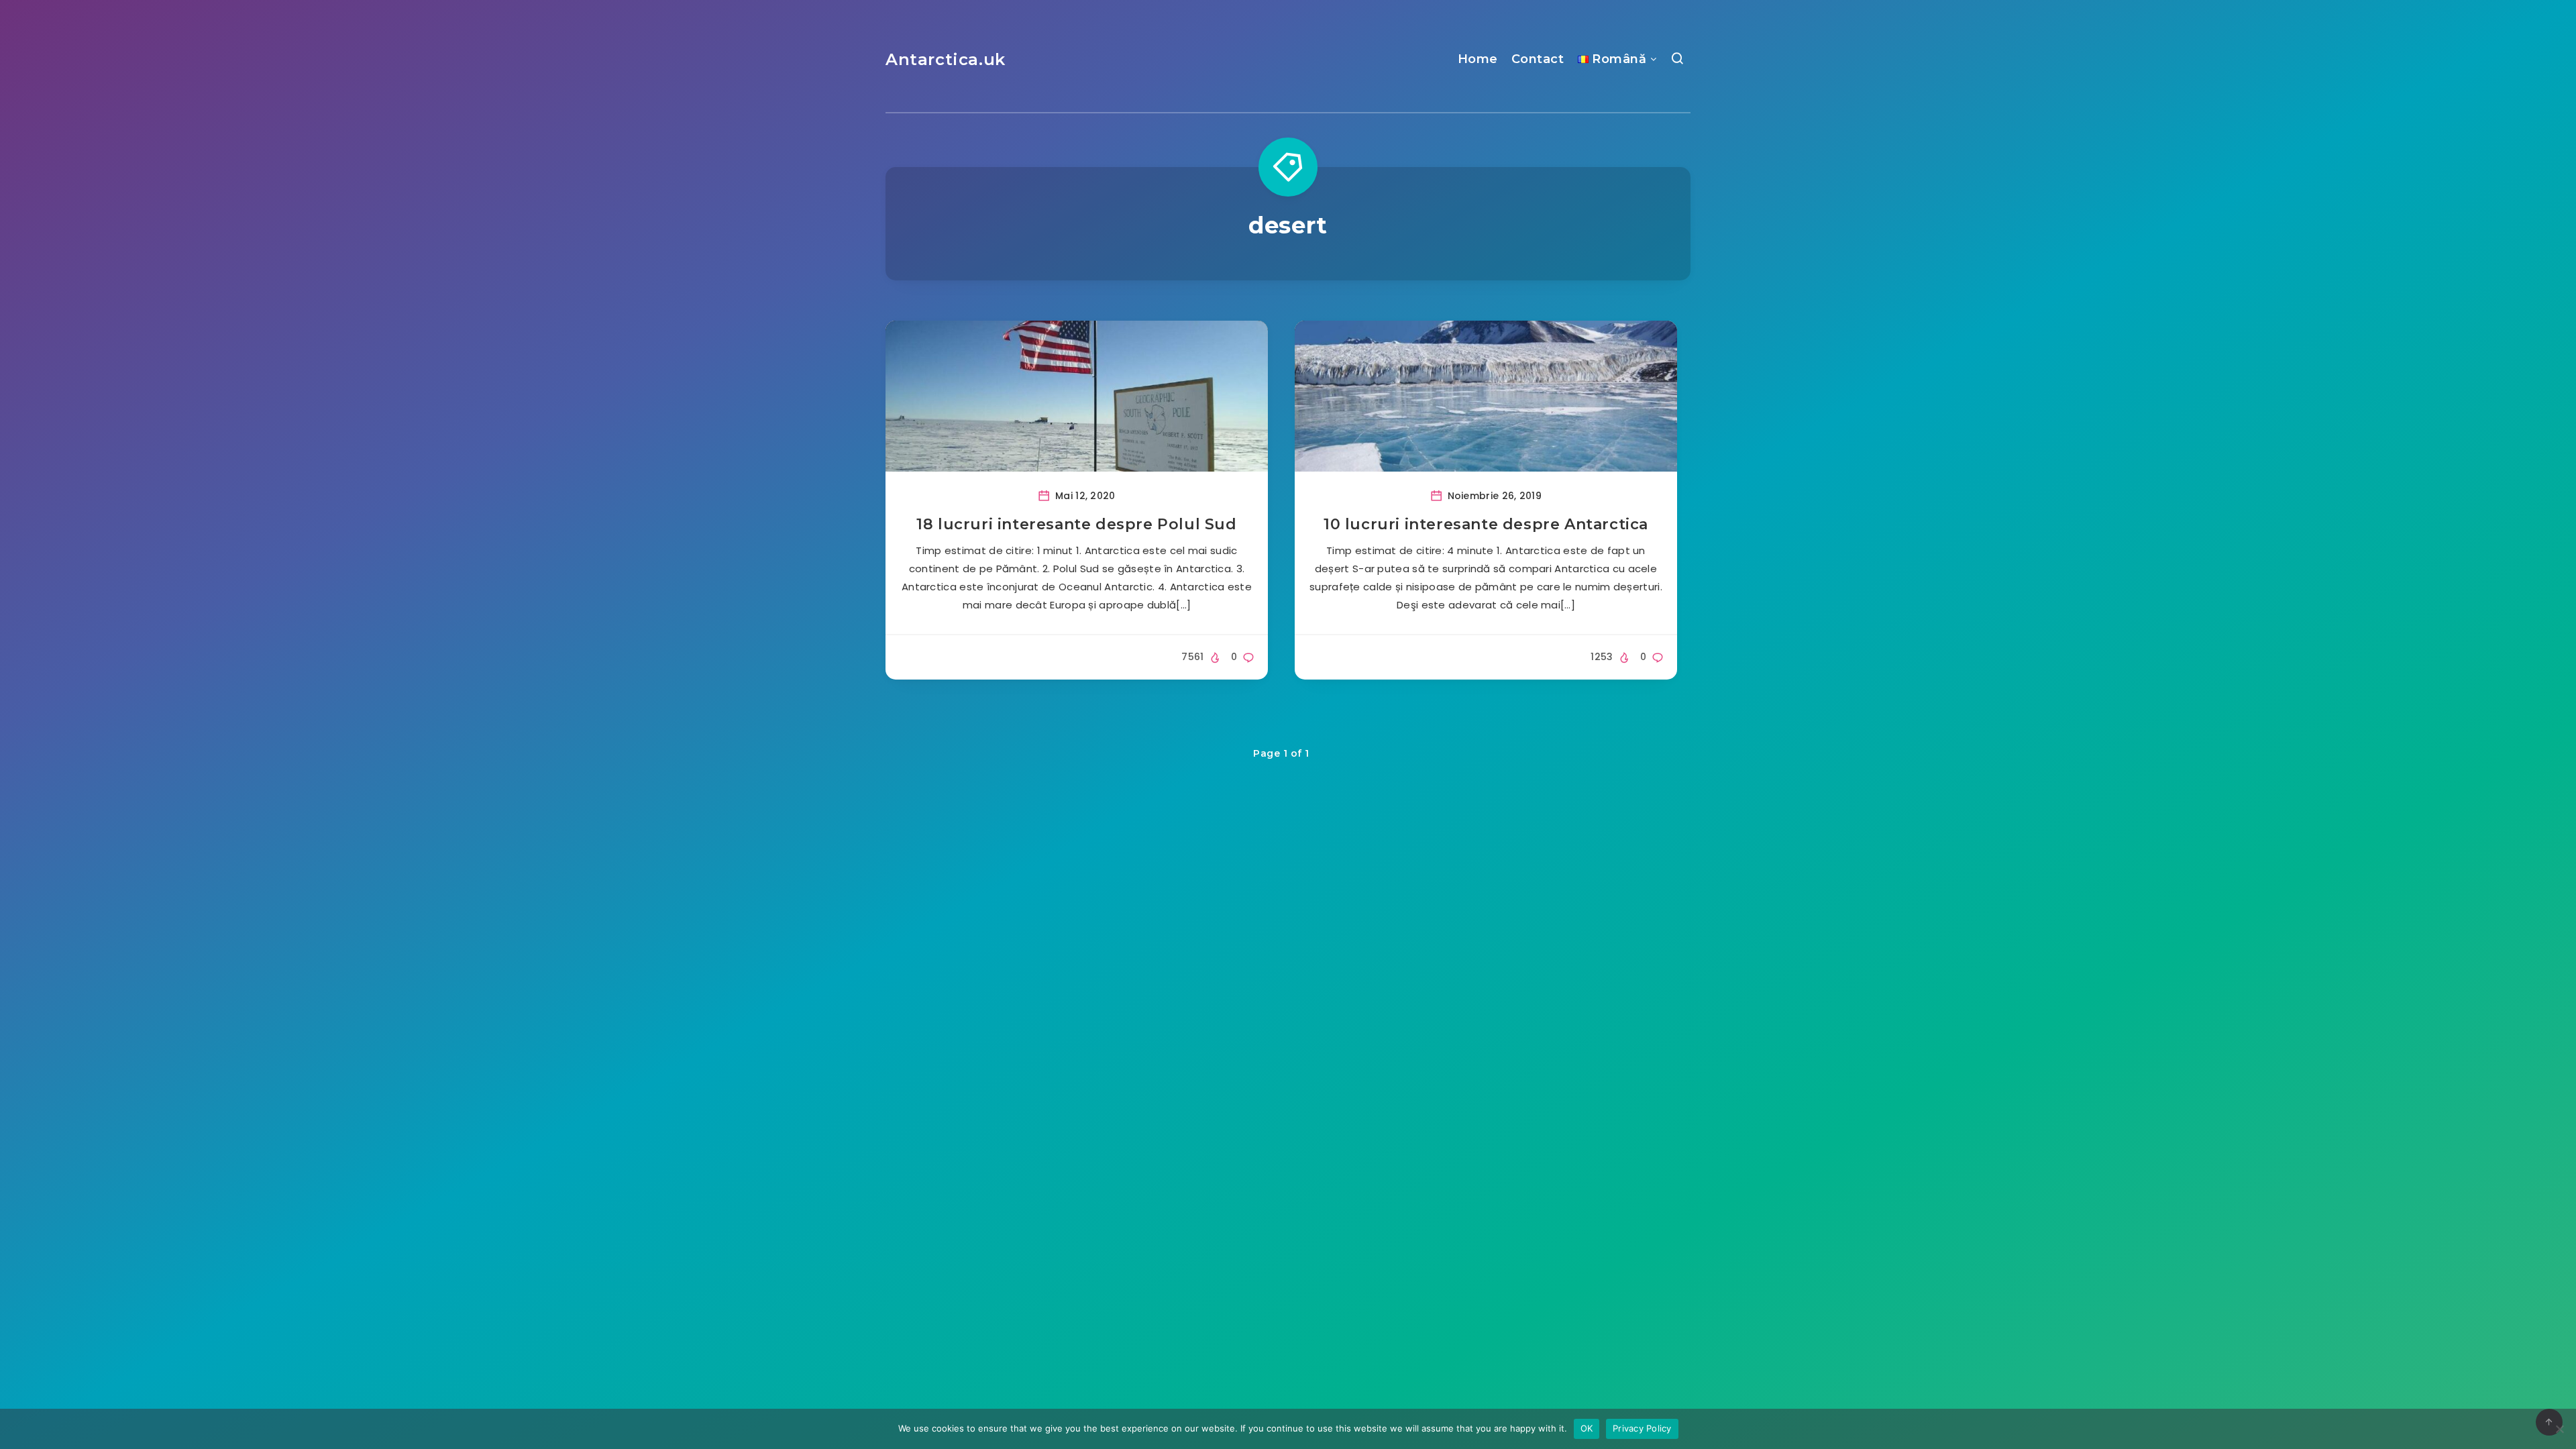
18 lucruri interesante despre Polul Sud (1076, 524)
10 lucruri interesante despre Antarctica (1486, 524)
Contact (1538, 59)
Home (1478, 59)
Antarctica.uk (946, 59)
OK (1587, 1428)
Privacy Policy (1642, 1428)
